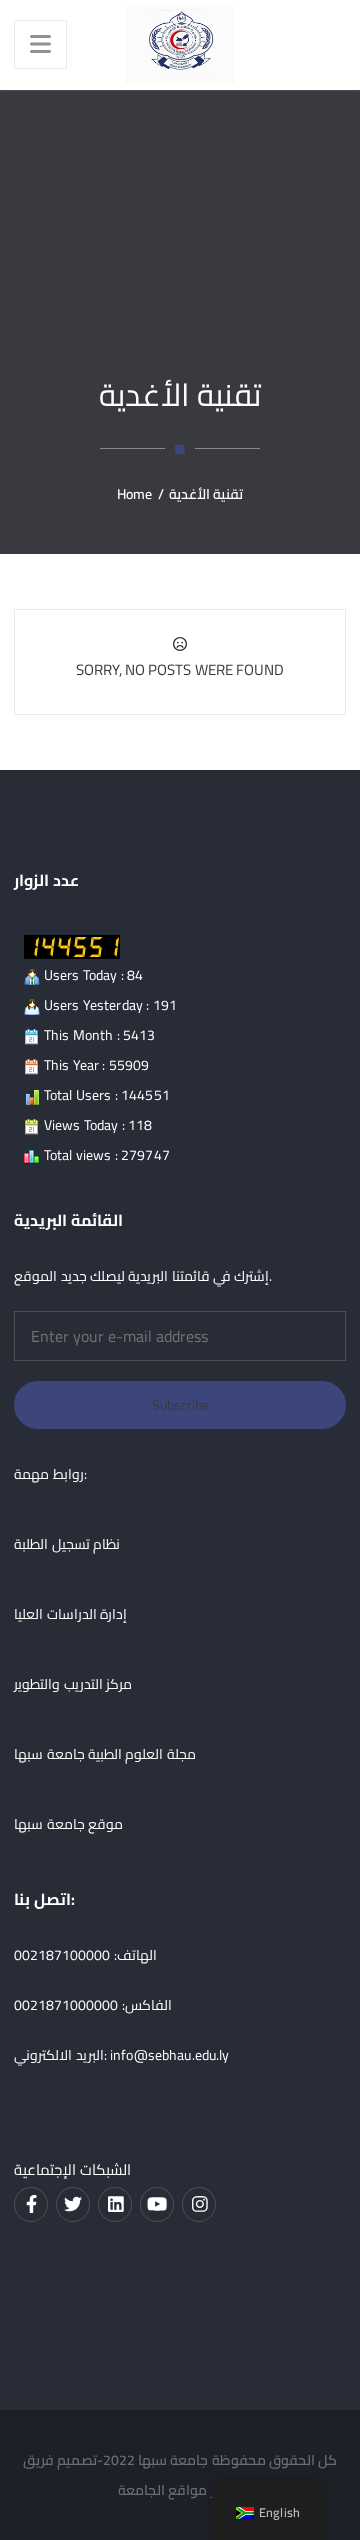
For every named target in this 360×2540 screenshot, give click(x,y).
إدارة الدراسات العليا (70, 1614)
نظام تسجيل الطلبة (67, 1544)
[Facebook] (31, 2204)
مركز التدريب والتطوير (73, 1684)
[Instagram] (199, 2204)
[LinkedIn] (115, 2204)
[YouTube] (157, 2204)
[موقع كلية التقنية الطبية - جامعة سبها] (180, 45)
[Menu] (40, 44)
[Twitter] (73, 2204)
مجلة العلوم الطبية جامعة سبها (104, 1754)
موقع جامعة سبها (68, 1824)
